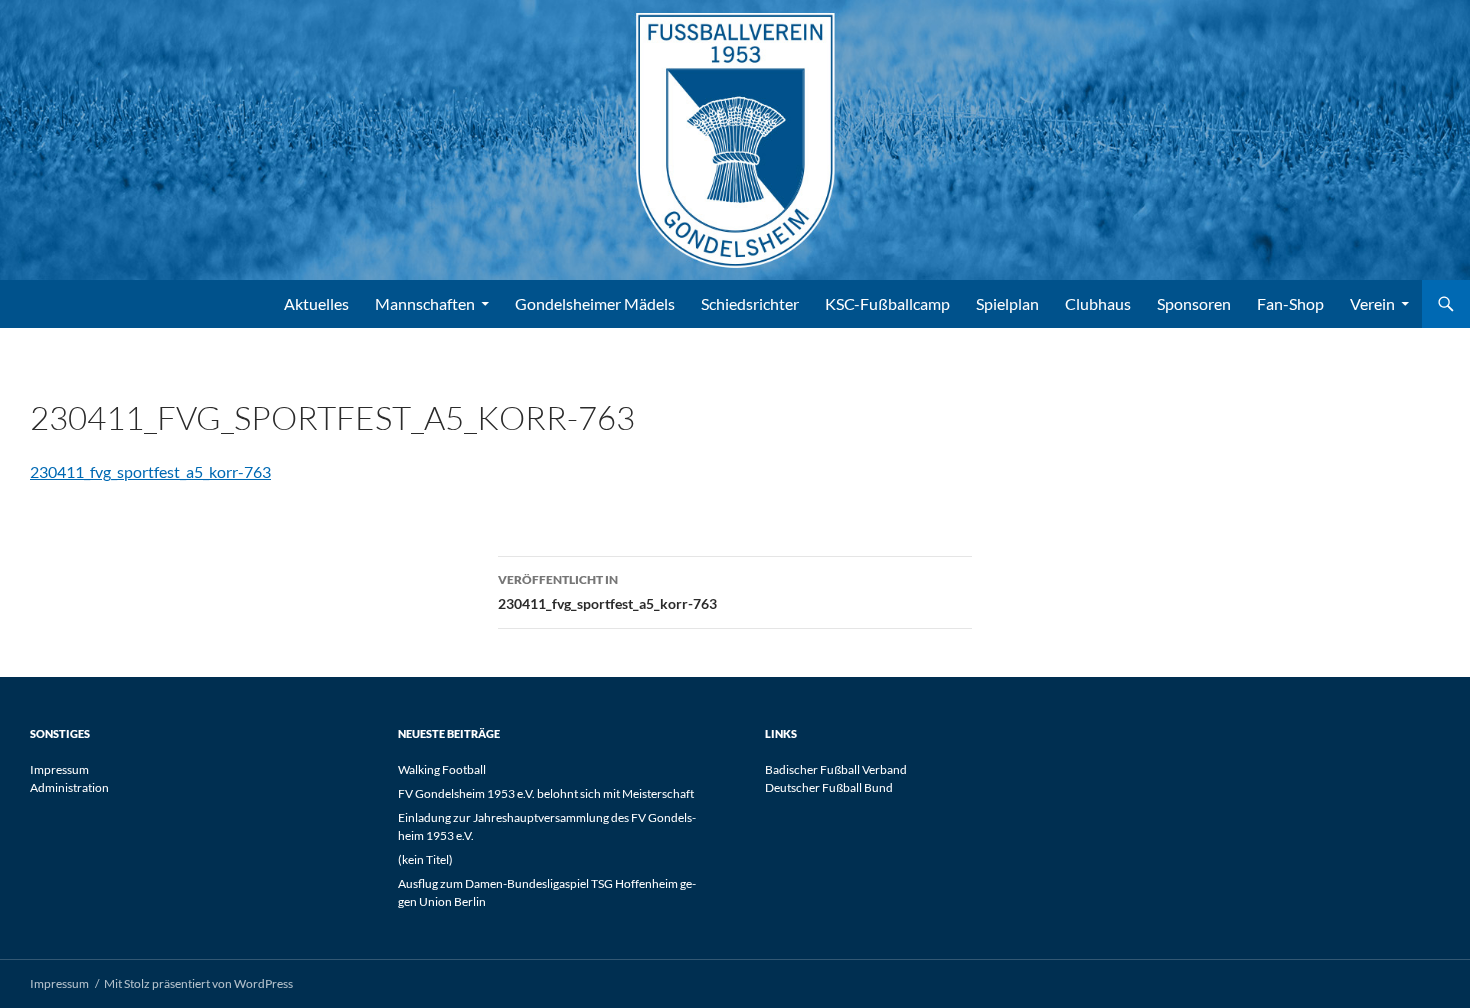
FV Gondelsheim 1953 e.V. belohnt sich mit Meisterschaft (546, 793)
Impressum (59, 769)
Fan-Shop (1290, 303)
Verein (1372, 303)
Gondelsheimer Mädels (595, 303)
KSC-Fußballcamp (887, 303)
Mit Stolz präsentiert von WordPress (198, 983)
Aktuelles (316, 303)
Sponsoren (1194, 303)
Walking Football (442, 769)
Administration (69, 787)
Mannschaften (425, 303)
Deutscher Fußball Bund (829, 787)
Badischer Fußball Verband (836, 769)
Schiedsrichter (750, 303)
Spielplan (1007, 303)
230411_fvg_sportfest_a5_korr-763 (150, 471)
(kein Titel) (425, 859)
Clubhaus (1098, 303)
